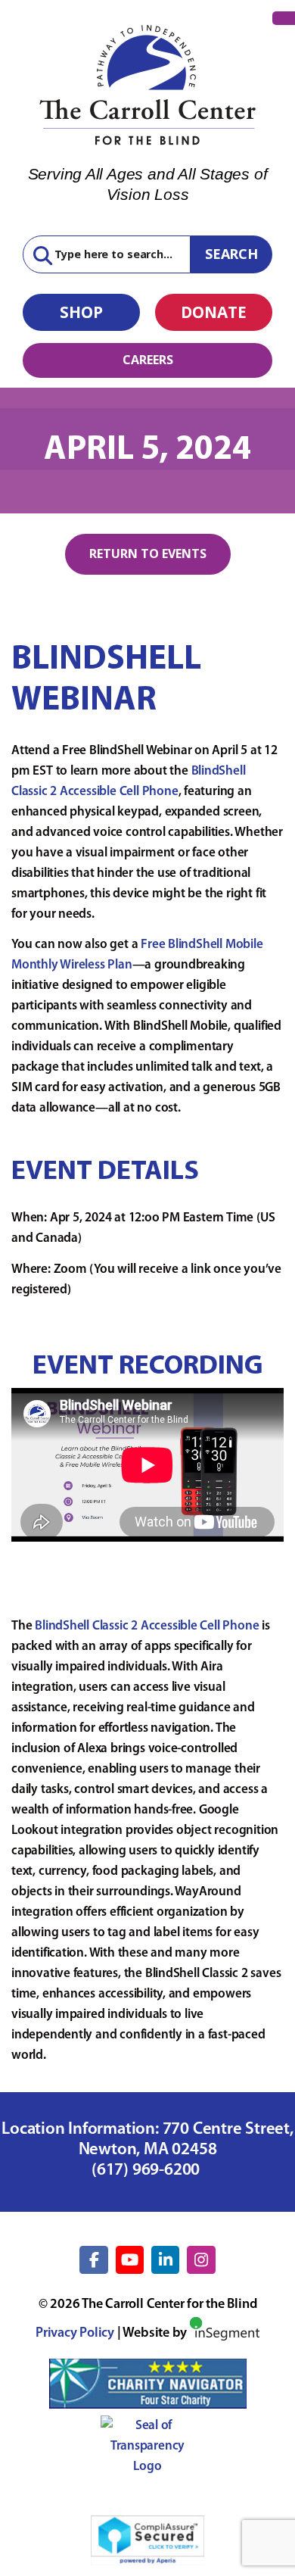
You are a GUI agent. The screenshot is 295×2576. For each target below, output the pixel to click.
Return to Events (148, 554)
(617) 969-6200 (147, 2171)
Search (231, 254)
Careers (148, 360)
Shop (81, 312)
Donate (214, 312)
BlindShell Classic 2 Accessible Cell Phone (147, 1626)
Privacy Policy (75, 2334)
